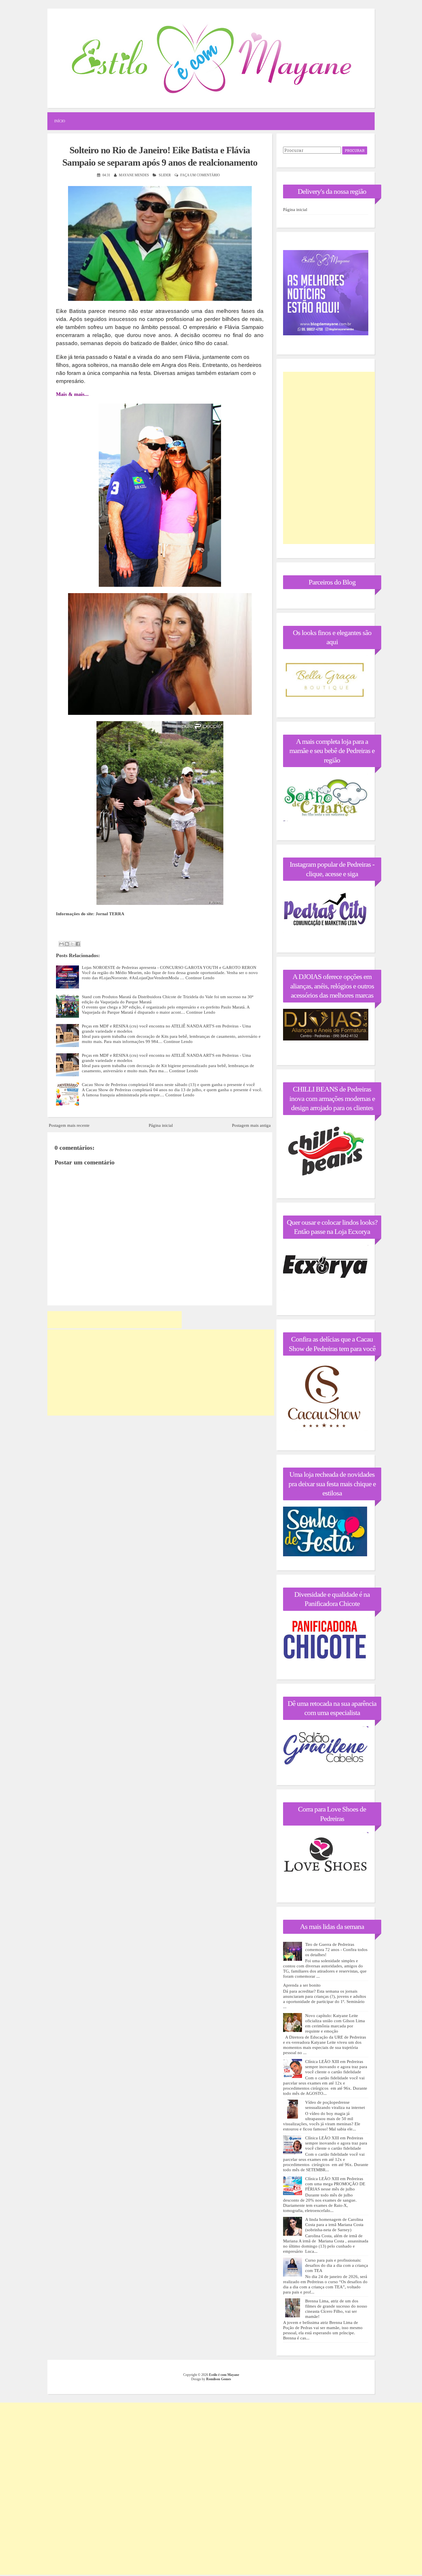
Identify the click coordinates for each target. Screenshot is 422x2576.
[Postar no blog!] (67, 944)
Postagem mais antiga (251, 1125)
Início (60, 121)
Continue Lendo (200, 978)
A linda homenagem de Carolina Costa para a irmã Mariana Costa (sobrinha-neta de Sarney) (334, 2225)
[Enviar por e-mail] (61, 944)
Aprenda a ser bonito (302, 1985)
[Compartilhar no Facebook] (78, 944)
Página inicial (161, 1125)
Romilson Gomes (219, 2379)
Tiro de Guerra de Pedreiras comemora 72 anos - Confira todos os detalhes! (336, 1950)
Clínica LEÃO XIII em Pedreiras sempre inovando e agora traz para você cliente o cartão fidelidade (336, 2067)
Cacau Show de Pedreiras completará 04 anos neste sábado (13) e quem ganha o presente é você (168, 1085)
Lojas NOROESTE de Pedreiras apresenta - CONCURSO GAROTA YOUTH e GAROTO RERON (169, 967)
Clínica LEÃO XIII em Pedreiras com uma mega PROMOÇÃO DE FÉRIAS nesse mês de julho (335, 2184)
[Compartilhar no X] (72, 944)
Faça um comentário (200, 175)
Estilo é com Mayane (224, 2375)
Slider (165, 175)
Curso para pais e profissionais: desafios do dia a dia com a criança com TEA (337, 2265)
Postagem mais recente (69, 1125)
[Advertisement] (115, 1320)
